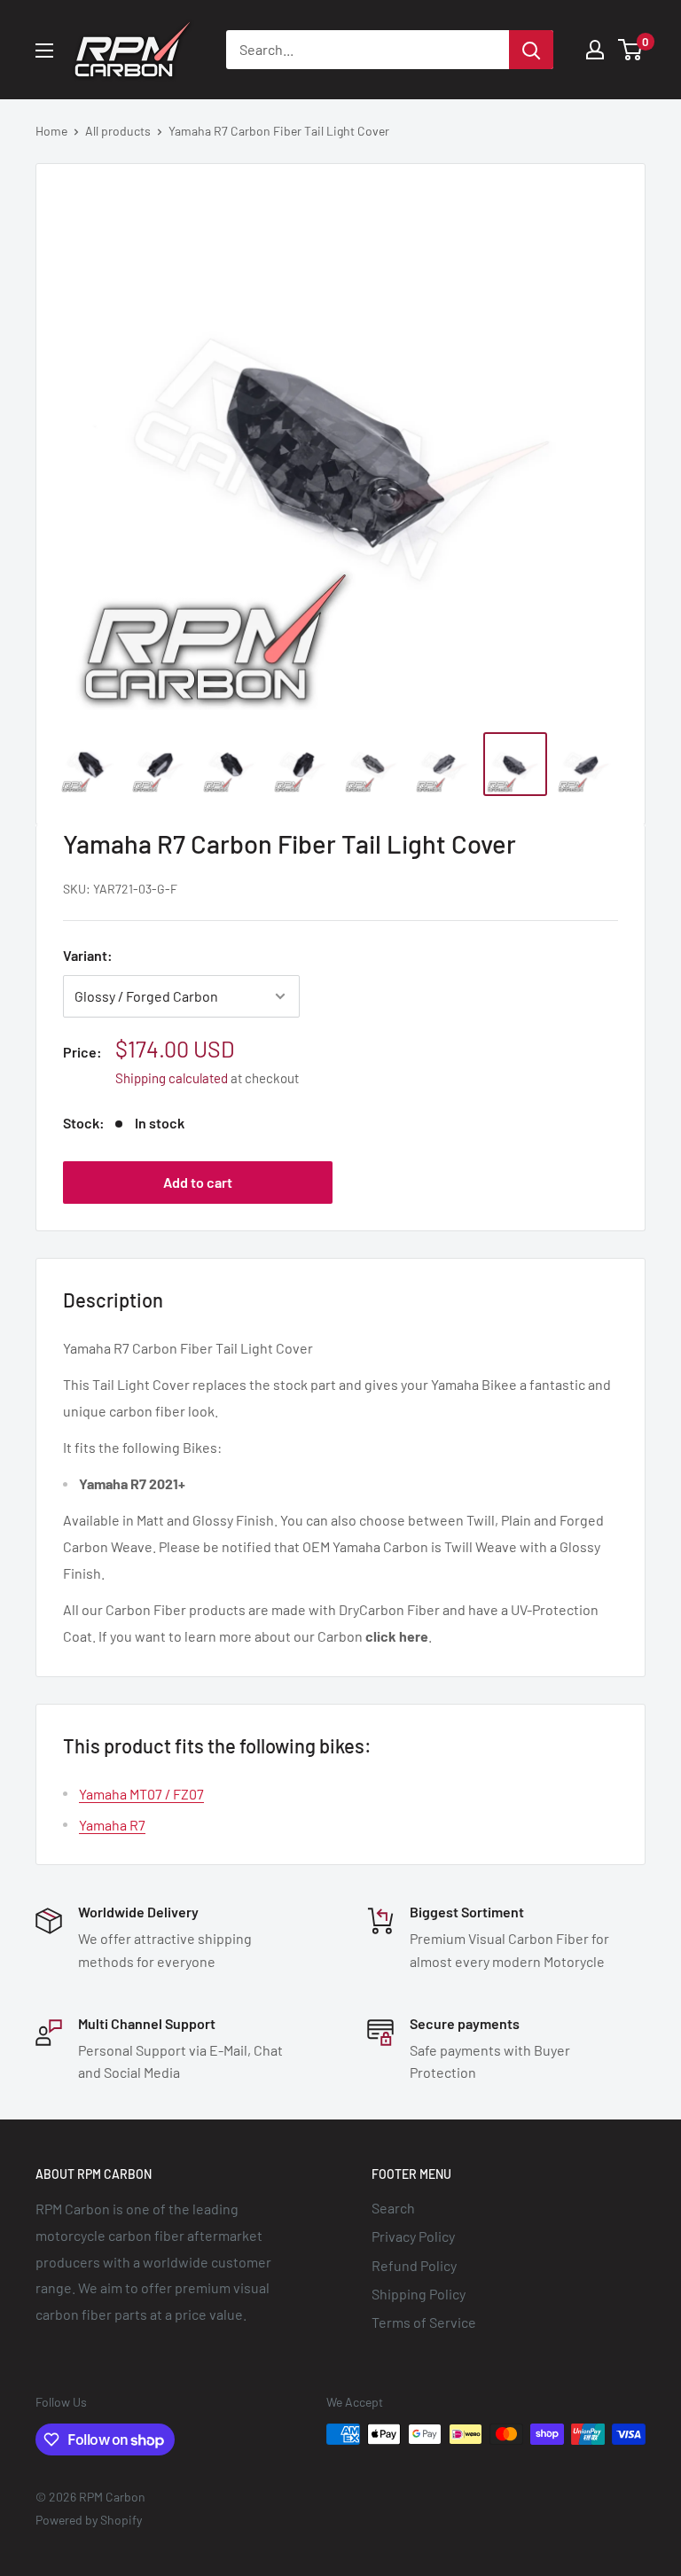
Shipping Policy (419, 2294)
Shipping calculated (172, 1078)
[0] (631, 50)
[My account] (595, 50)
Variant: (88, 955)
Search (393, 2208)
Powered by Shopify (89, 2520)
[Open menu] (44, 51)
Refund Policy (414, 2265)
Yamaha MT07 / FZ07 (141, 1794)
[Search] (531, 50)
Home (51, 131)
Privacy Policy (413, 2236)
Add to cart (198, 1182)
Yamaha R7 (112, 1825)
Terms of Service (424, 2322)
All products (118, 131)
